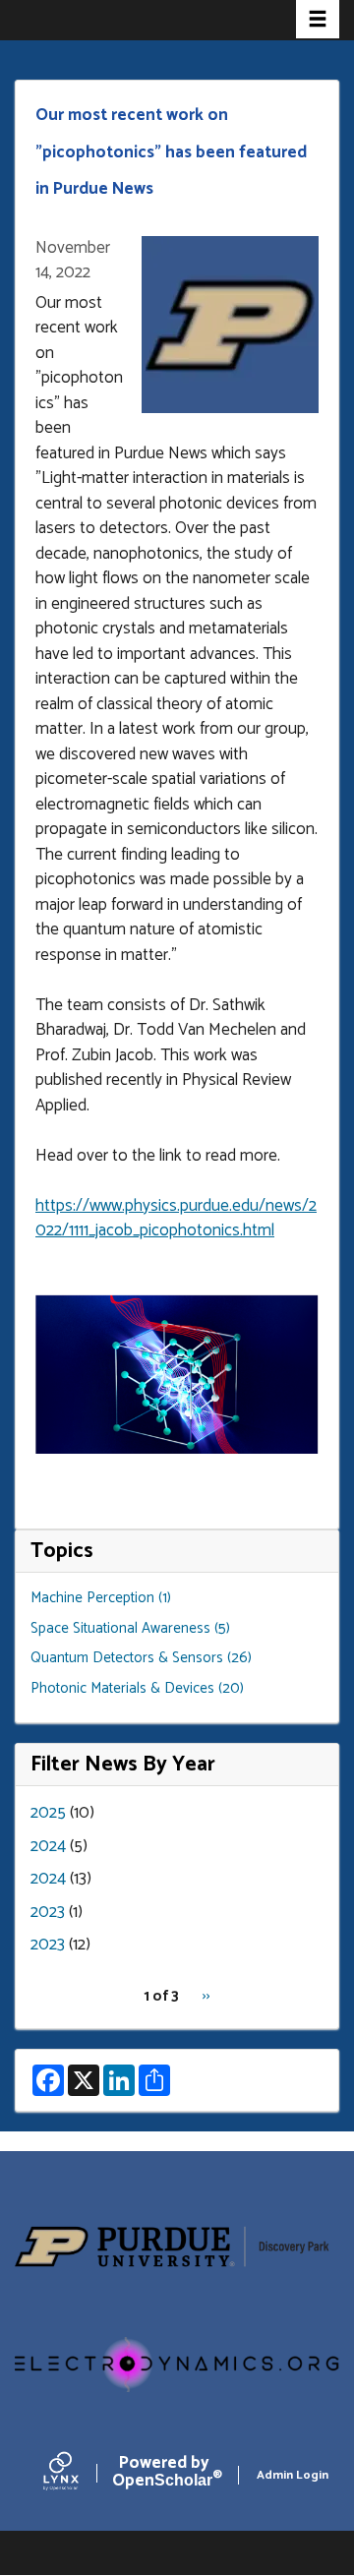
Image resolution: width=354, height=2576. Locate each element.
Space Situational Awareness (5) (130, 1628)
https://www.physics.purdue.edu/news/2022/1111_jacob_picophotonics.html (176, 1219)
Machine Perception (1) (101, 1598)
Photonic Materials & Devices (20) (137, 1688)
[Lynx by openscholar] (78, 2475)
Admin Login (293, 2475)
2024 (48, 1846)
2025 (48, 1813)
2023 (48, 1912)
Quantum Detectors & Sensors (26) (141, 1658)
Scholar (164, 2476)
